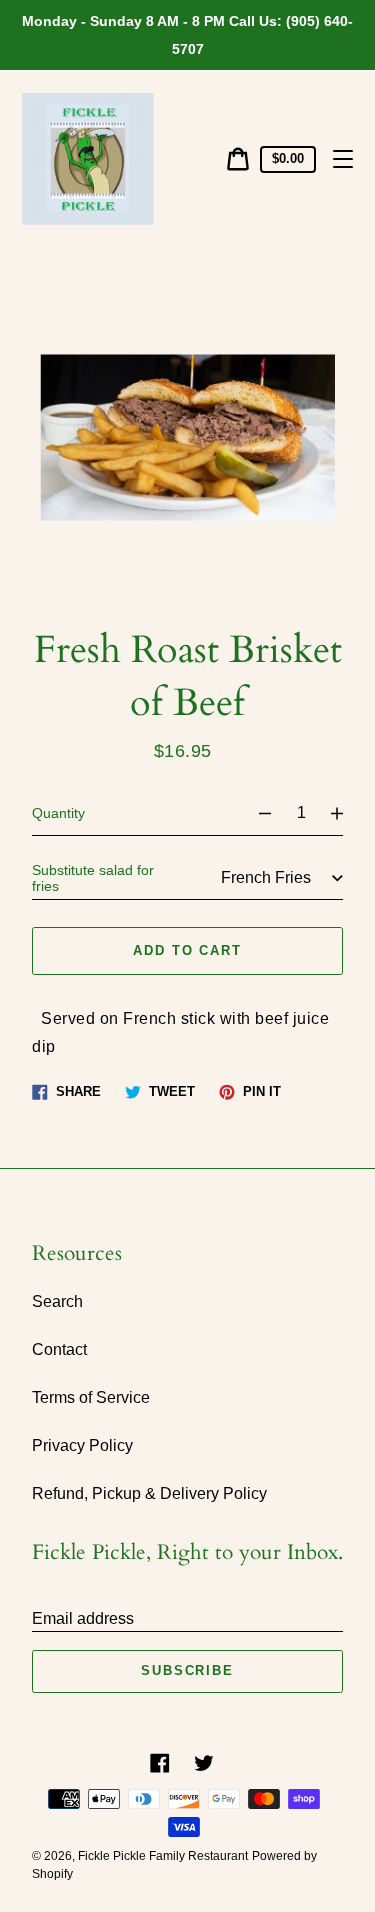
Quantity (58, 813)
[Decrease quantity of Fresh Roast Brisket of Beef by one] (256, 813)
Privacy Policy (82, 1445)
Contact (59, 1349)
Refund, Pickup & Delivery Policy (149, 1493)
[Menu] (343, 159)
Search (57, 1301)
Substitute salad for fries (93, 878)
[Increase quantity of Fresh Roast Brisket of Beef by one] (346, 813)
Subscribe (188, 1670)
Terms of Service (91, 1397)
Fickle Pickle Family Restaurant (163, 1856)
